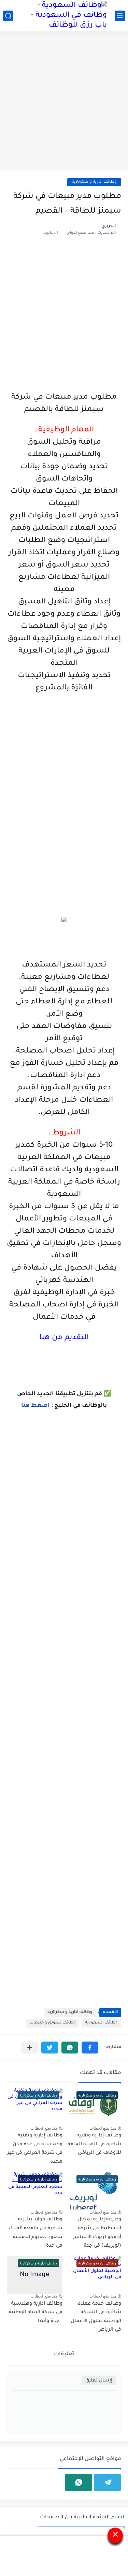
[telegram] (108, 2482)
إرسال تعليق (99, 2381)
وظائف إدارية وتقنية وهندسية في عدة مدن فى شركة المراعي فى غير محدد (35, 2149)
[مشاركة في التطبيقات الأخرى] (30, 2048)
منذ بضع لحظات (103, 2128)
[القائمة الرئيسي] (120, 16)
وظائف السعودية (101, 2023)
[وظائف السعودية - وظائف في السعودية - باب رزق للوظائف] (64, 16)
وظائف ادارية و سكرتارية (94, 182)
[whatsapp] (79, 2482)
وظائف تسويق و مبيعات (53, 2023)
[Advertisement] (64, 102)
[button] (90, 2048)
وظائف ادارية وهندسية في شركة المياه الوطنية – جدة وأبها (36, 2313)
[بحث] (8, 16)
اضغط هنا (35, 1406)
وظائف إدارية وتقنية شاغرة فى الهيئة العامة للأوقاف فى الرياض (94, 2144)
